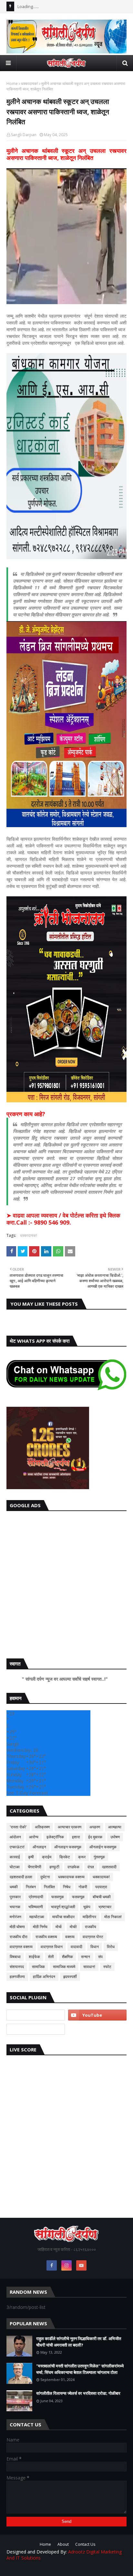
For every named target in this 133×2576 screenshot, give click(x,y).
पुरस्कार (15, 1897)
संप (100, 1957)
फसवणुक (58, 1897)
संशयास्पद (17, 1967)
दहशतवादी (109, 1867)
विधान (95, 1947)
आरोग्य (34, 1837)
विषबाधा (15, 1957)
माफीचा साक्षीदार (63, 1917)
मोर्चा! (73, 1927)
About (63, 2544)
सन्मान (86, 1957)
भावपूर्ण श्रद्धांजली (63, 1907)
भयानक (15, 1907)
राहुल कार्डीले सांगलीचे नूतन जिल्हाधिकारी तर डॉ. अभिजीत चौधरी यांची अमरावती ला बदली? (79, 2342)
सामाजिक (38, 1967)
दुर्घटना (45, 1877)
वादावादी (77, 1947)
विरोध (111, 1947)
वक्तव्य (70, 1937)
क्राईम (47, 1857)
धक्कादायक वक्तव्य (71, 1877)
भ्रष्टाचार (105, 1907)
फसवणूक (78, 1897)
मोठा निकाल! (113, 1917)
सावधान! (89, 1967)
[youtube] (97, 2015)
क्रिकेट (65, 1857)
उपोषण (115, 1837)
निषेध (67, 1887)
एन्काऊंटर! (17, 1847)
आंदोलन (15, 1837)
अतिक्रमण (42, 1827)
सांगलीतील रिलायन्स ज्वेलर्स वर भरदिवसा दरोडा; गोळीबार (78, 2393)
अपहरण (95, 1827)
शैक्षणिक (67, 1957)
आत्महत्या (115, 1827)
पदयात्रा (101, 1887)
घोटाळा (15, 1867)
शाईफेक (34, 1957)
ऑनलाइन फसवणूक (68, 1847)
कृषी (31, 1857)
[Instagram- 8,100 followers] (36, 2015)
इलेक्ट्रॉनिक (55, 1837)
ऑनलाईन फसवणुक (103, 1847)
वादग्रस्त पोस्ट (93, 1937)
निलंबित (49, 1887)
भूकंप (87, 1907)
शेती (51, 1957)
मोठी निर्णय (40, 1927)
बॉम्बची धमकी (102, 1897)
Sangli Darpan (24, 135)
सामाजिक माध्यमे (64, 1967)
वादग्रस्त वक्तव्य (21, 1947)
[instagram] (66, 2265)
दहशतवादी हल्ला (21, 1877)
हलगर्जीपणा (17, 1977)
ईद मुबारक (95, 1837)
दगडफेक (73, 1867)
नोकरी (83, 1887)
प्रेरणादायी (36, 1897)
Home (12, 84)
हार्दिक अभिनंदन (44, 1977)
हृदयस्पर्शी (70, 1977)
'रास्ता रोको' (18, 1827)
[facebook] (52, 2265)
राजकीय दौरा (19, 1937)
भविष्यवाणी (36, 1907)
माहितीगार (89, 1917)
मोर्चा (59, 1927)
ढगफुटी (54, 1867)
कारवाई (15, 1857)
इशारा (76, 1837)
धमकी (14, 1887)
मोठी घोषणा (17, 1927)
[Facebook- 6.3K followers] (36, 2029)
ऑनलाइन (39, 1847)
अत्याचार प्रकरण (70, 1827)
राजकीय (91, 1927)
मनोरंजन (15, 1917)
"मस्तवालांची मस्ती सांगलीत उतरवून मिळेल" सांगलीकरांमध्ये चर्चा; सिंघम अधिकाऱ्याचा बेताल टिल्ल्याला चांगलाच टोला (80, 2369)
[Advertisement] (66, 1583)
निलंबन (31, 1887)
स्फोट (107, 1967)
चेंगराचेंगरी (35, 1867)
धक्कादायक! (30, 84)
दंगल (91, 1867)
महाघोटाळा (37, 1917)
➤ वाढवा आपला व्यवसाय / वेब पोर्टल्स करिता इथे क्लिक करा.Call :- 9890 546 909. (63, 1219)
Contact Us (85, 2544)
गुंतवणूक (99, 1857)
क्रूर (82, 1857)
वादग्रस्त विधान (52, 1947)
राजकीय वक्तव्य (46, 1937)
